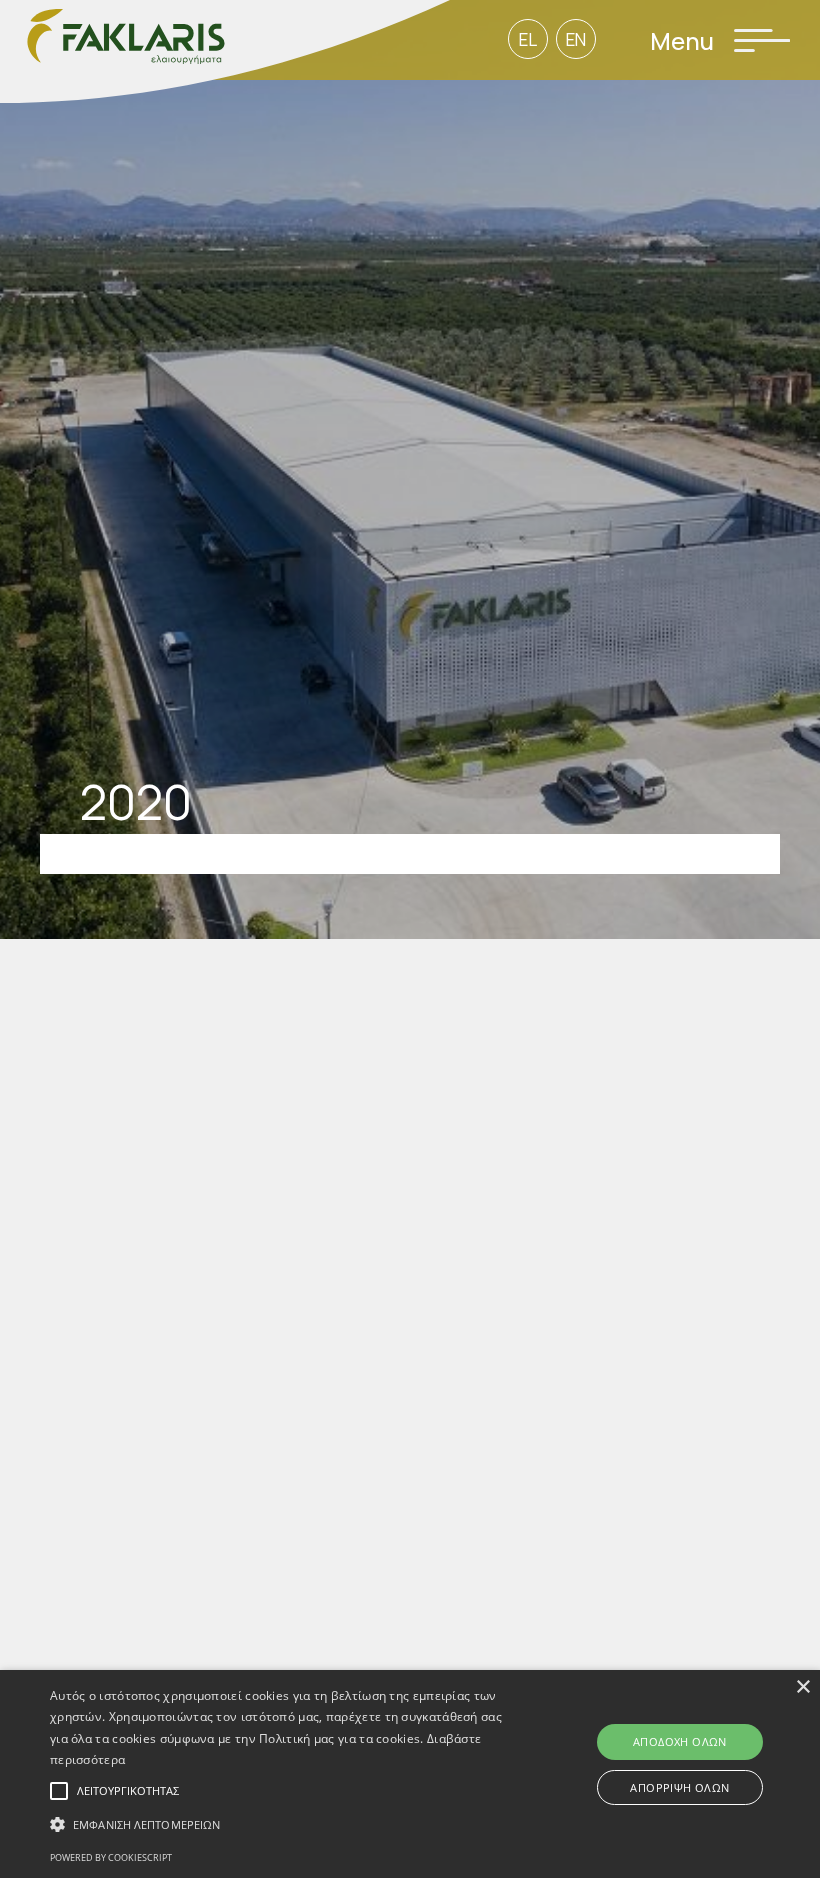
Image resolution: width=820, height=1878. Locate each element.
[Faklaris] (225, 54)
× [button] (802, 1687)
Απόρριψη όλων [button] (679, 1787)
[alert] (410, 1774)
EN (576, 39)
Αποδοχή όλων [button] (680, 1741)
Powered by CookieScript (111, 1857)
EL (528, 39)
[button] (284, 1824)
